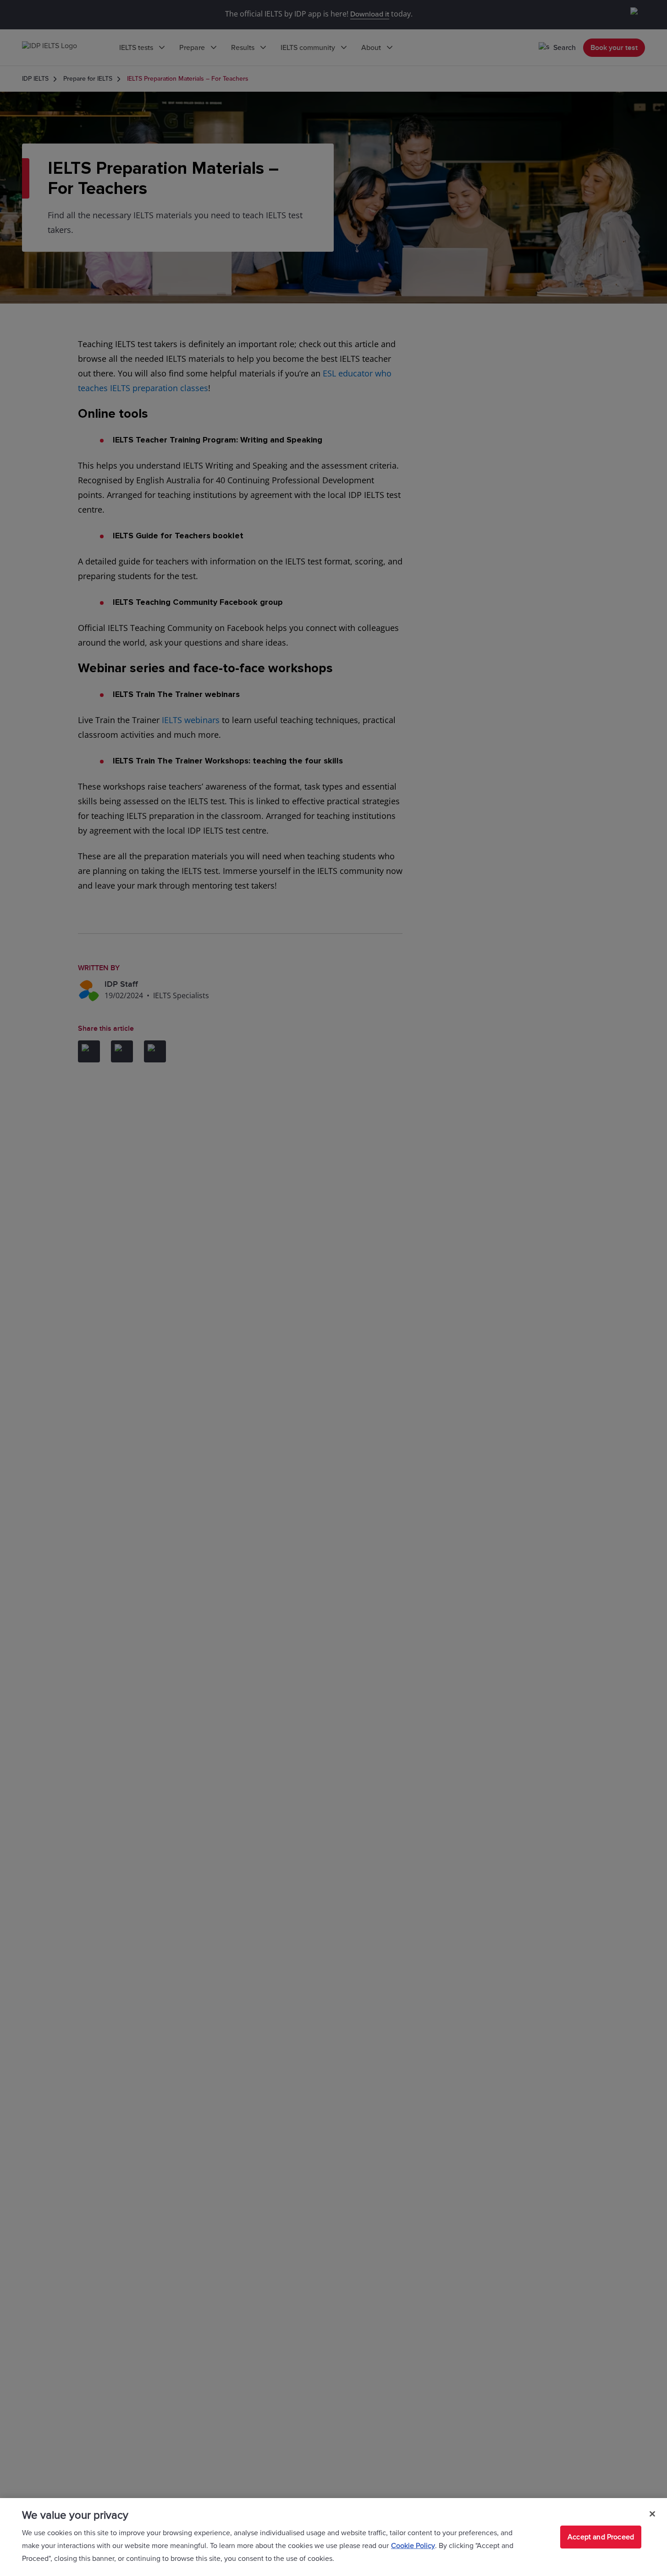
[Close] (652, 2514)
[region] (333, 2537)
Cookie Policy (413, 2546)
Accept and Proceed (601, 2537)
